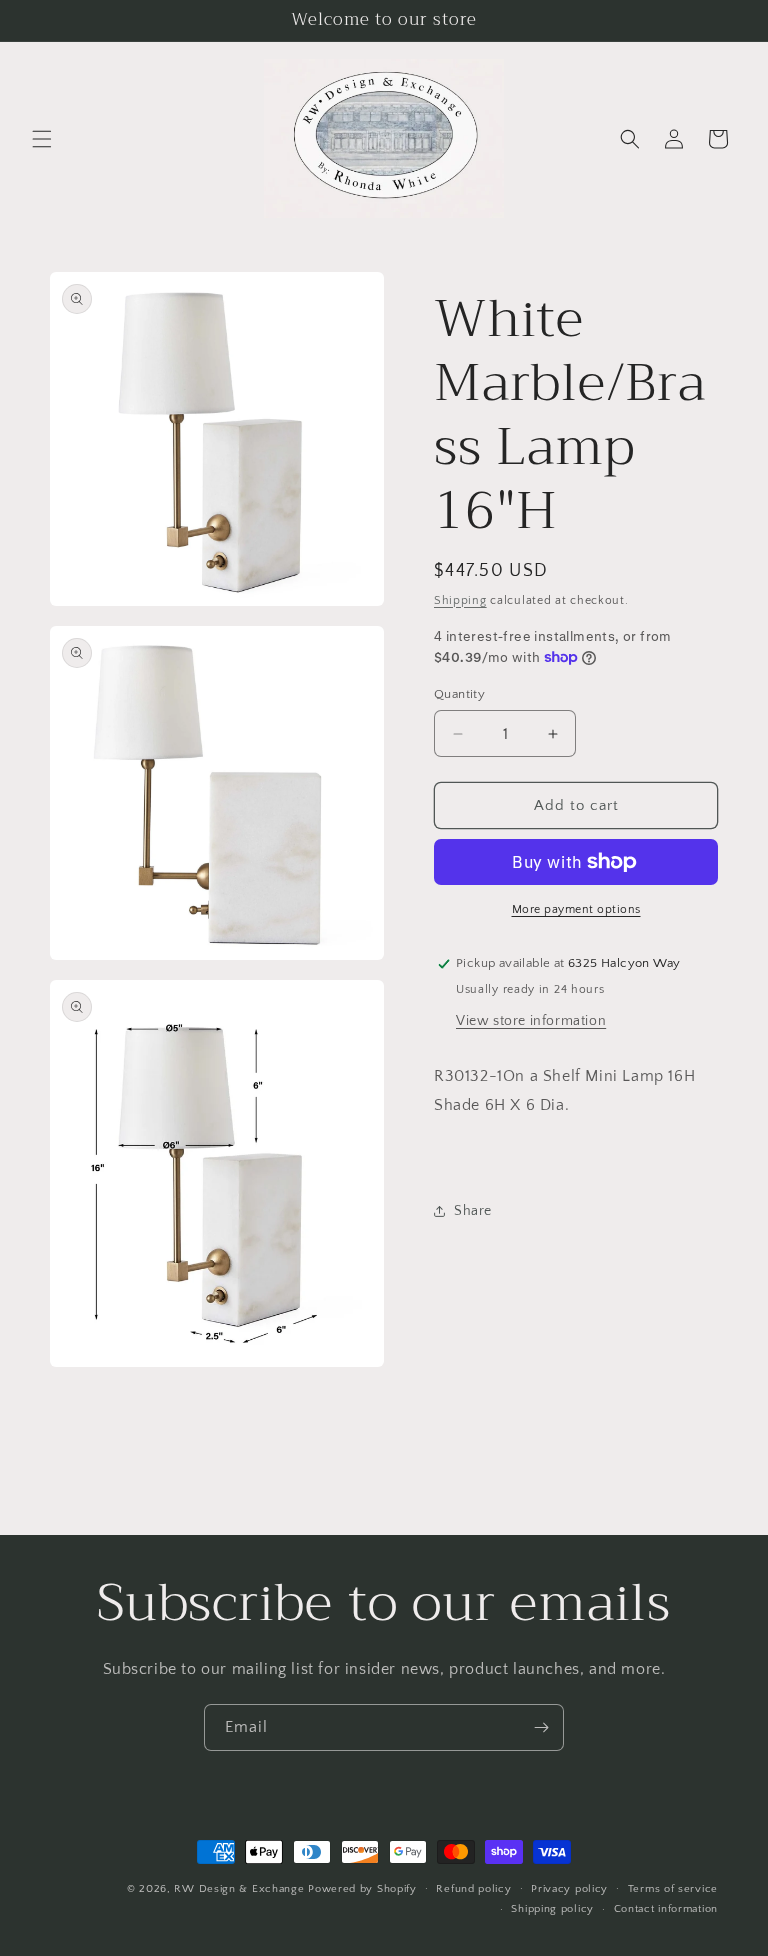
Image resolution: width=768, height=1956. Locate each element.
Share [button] (473, 1211)
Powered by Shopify (362, 1889)
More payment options (576, 909)
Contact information (666, 1909)
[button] (42, 139)
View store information (531, 1021)
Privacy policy (569, 1889)
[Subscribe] (541, 1727)
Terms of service (673, 1889)
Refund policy (473, 1889)
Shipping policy (552, 1909)
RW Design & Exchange (239, 1889)
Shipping (460, 600)
